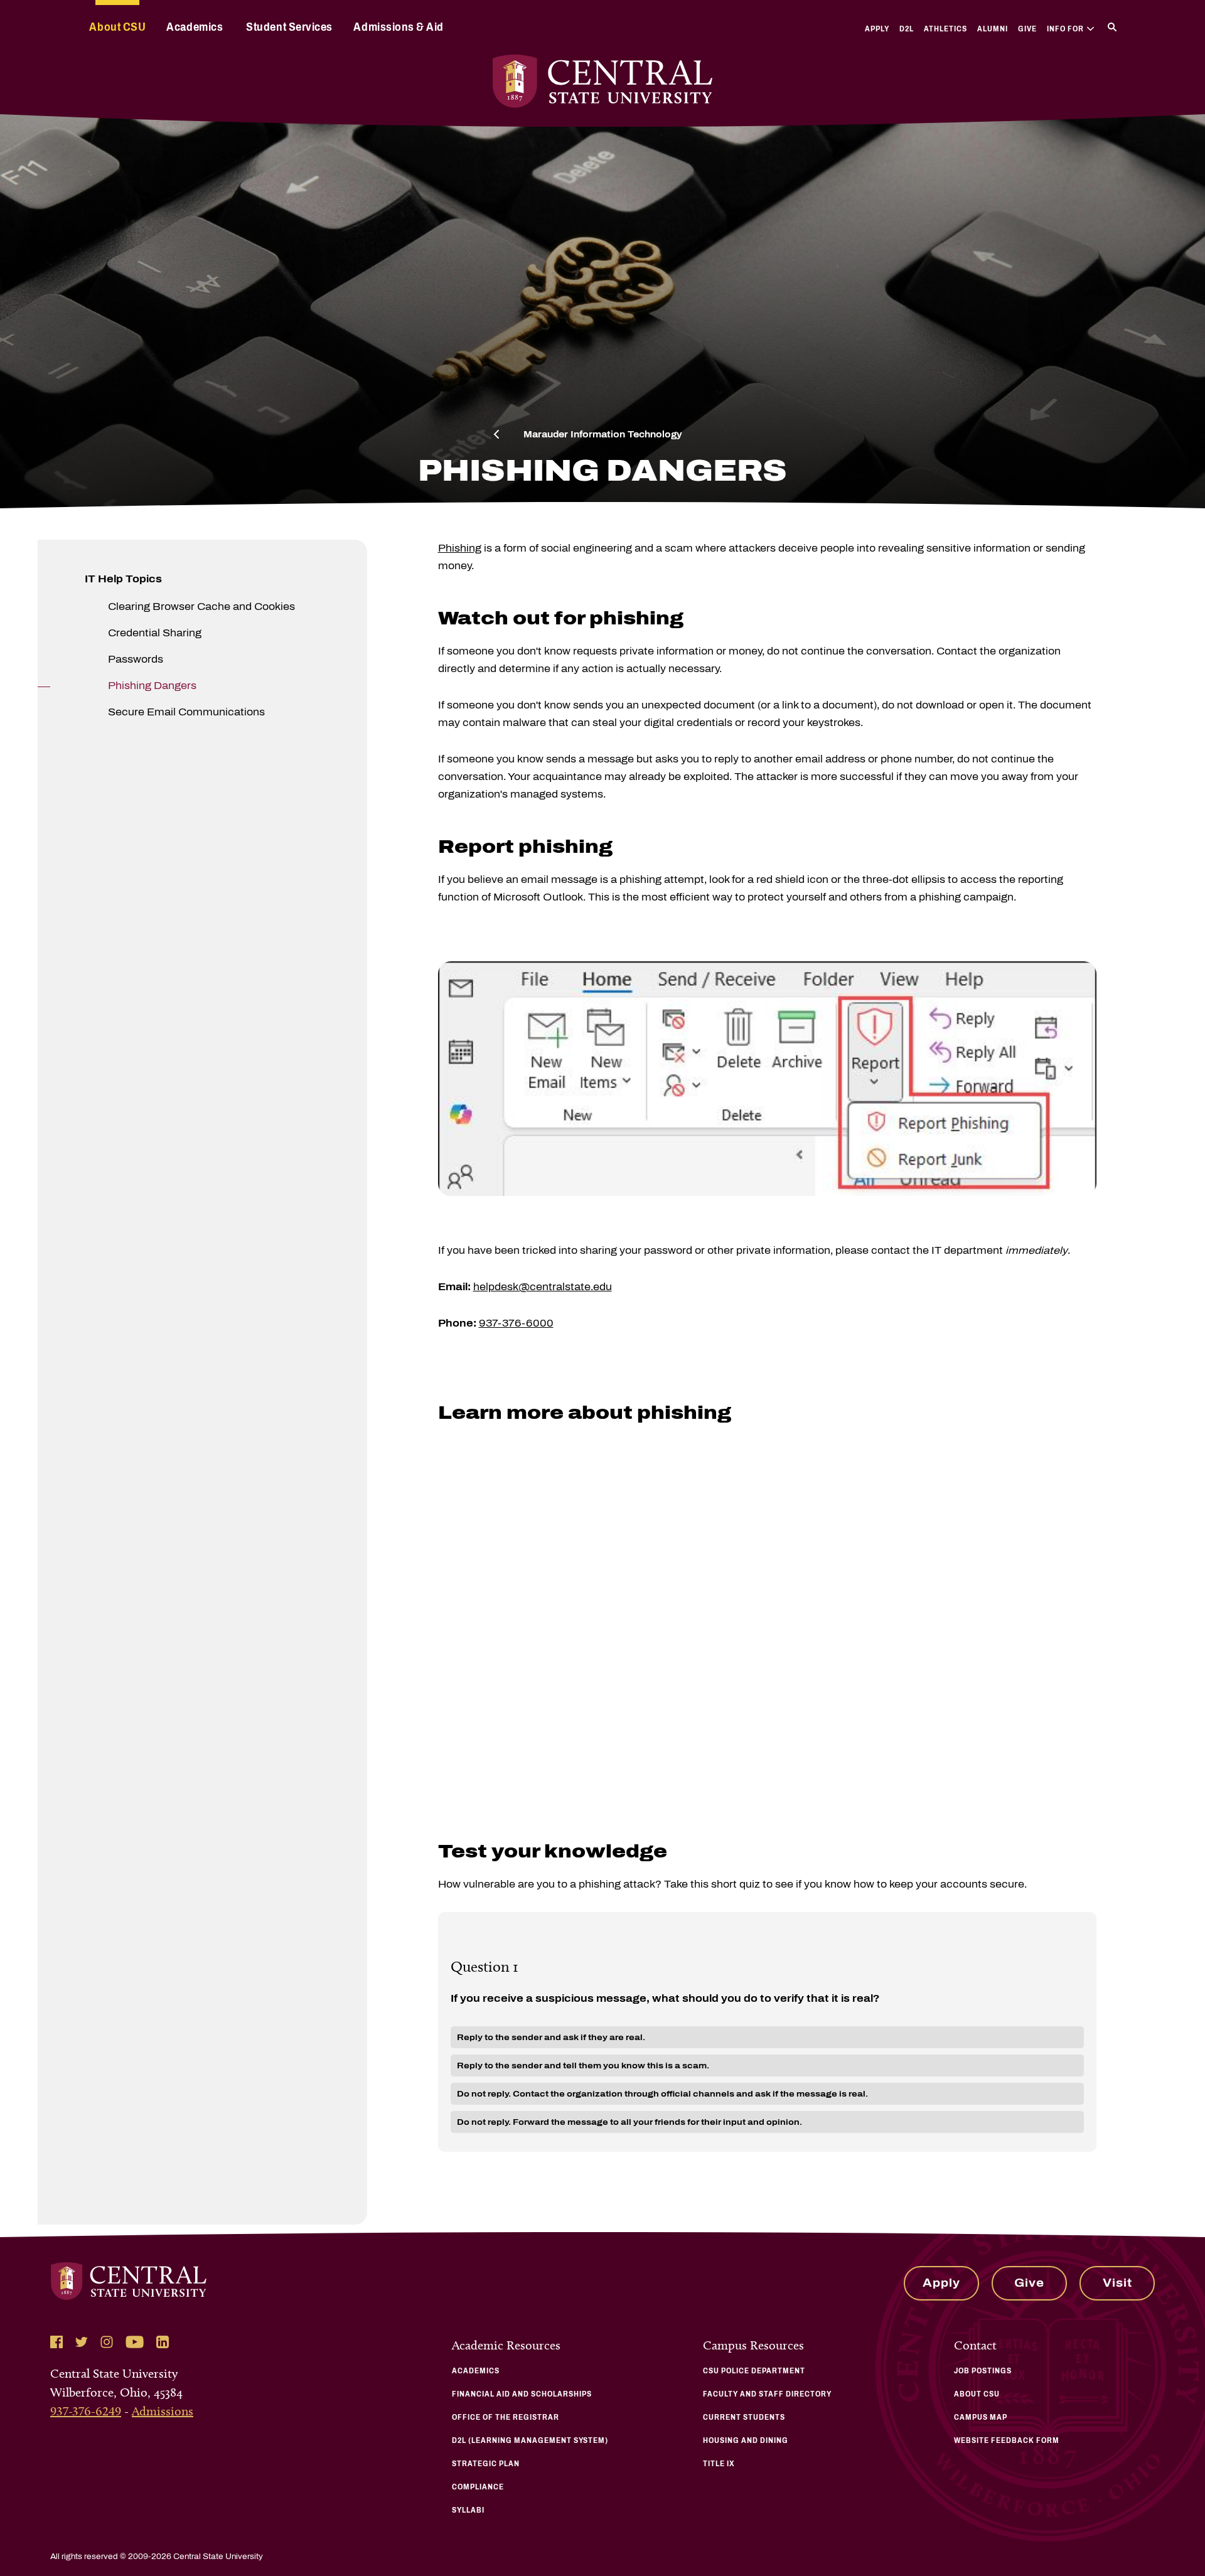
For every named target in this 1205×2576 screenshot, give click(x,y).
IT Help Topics (123, 579)
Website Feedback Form (1007, 2440)
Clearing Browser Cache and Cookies (201, 607)
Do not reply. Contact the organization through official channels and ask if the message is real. (662, 2094)
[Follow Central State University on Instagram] (107, 2342)
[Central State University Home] (602, 81)
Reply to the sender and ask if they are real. (551, 2037)
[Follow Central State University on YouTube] (135, 2342)
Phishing (460, 548)
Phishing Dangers (152, 686)
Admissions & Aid (398, 27)
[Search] (1112, 27)
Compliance (478, 2487)
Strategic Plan (486, 2464)
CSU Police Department (754, 2371)
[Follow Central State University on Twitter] (82, 2342)
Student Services (289, 27)
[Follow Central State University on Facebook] (56, 2342)
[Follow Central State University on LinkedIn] (163, 2342)
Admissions (163, 2411)
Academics (195, 27)
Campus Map (981, 2417)
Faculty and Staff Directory (767, 2394)
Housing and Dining (746, 2440)
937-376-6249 (86, 2411)
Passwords (136, 659)
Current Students (744, 2417)
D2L (907, 29)
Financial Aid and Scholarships (522, 2394)
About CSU (117, 27)
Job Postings (983, 2371)
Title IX (719, 2464)
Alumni (993, 29)
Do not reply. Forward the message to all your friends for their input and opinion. (629, 2122)
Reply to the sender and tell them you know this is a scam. (583, 2066)
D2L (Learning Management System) (530, 2440)
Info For (1065, 29)
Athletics (945, 29)
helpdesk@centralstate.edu (543, 1287)
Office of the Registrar (506, 2417)
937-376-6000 (516, 1323)
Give (1027, 29)
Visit (1117, 2283)
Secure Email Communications (186, 712)
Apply (877, 29)
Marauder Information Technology (603, 435)
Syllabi (468, 2510)
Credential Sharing (155, 633)
